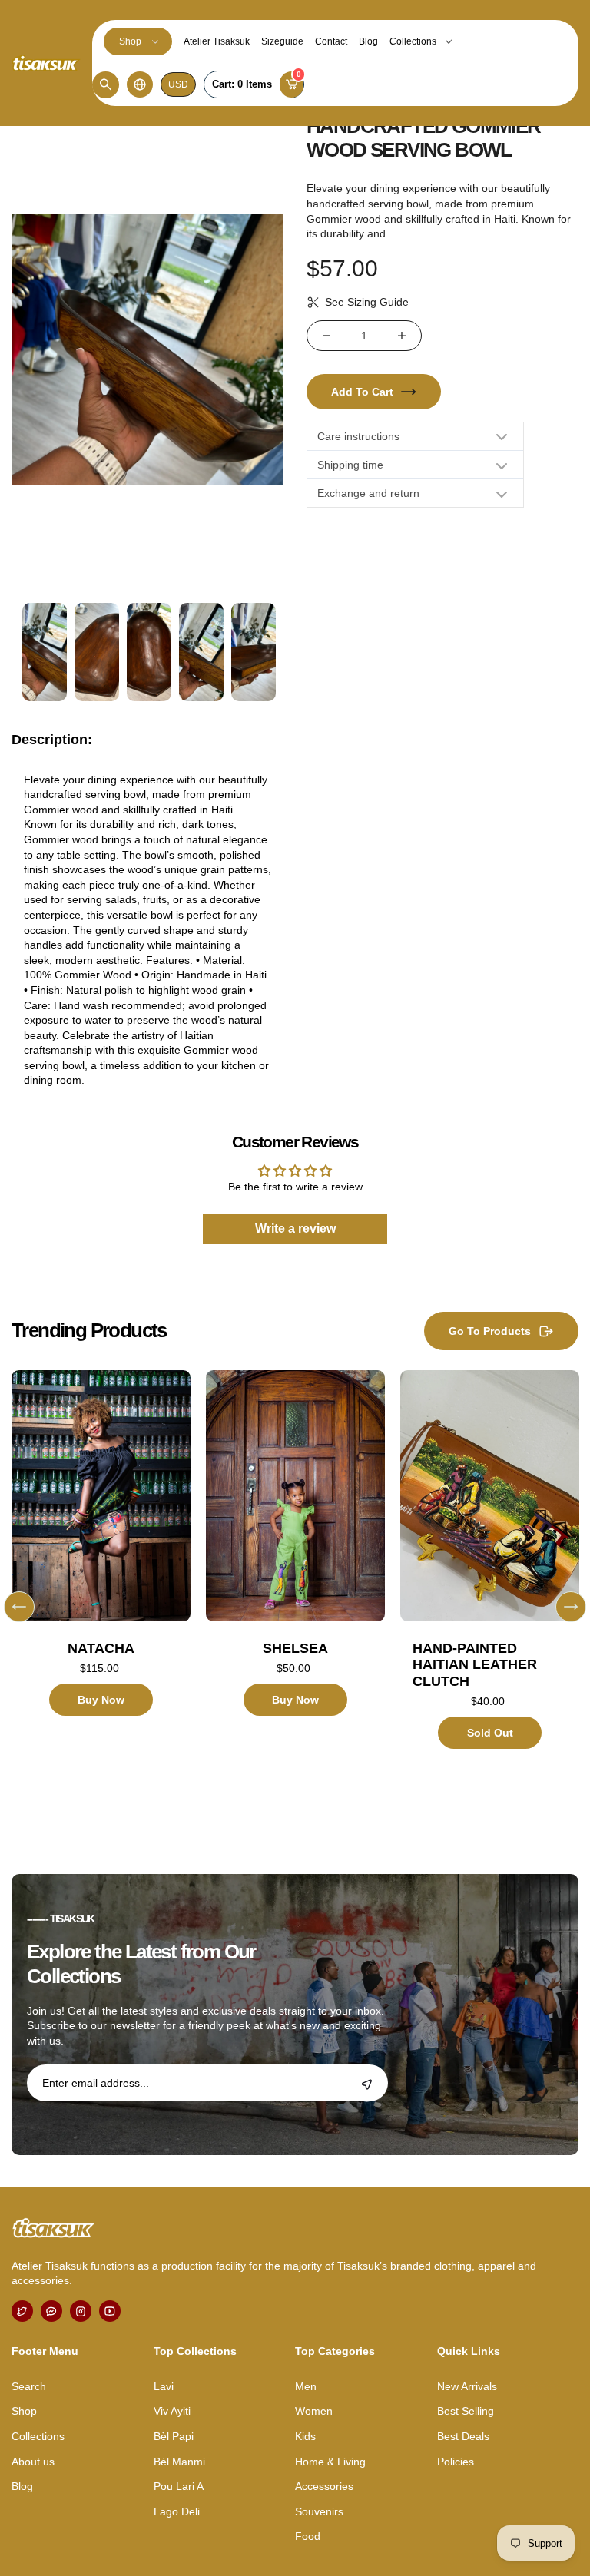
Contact (331, 41)
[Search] (106, 85)
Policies (456, 2462)
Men (306, 2386)
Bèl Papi (174, 2436)
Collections (413, 41)
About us (33, 2462)
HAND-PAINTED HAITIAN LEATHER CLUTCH (475, 1665)
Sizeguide (282, 41)
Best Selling (466, 2411)
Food (308, 2536)
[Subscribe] (367, 2084)
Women (314, 2411)
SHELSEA (295, 1648)
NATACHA (101, 1648)
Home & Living (330, 2462)
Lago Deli (177, 2511)
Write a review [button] (295, 1228)
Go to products (490, 1331)
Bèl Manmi (179, 2462)
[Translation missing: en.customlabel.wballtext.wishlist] (69, 1581)
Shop (130, 41)
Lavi (164, 2386)
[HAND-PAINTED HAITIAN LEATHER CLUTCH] (490, 1495)
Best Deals (463, 2436)
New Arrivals (467, 2386)
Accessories (324, 2486)
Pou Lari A (179, 2486)
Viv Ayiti (172, 2411)
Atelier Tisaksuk (217, 41)
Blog (368, 41)
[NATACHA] (101, 1495)
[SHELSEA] (295, 1495)
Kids (305, 2436)
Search (29, 2386)
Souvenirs (319, 2511)
